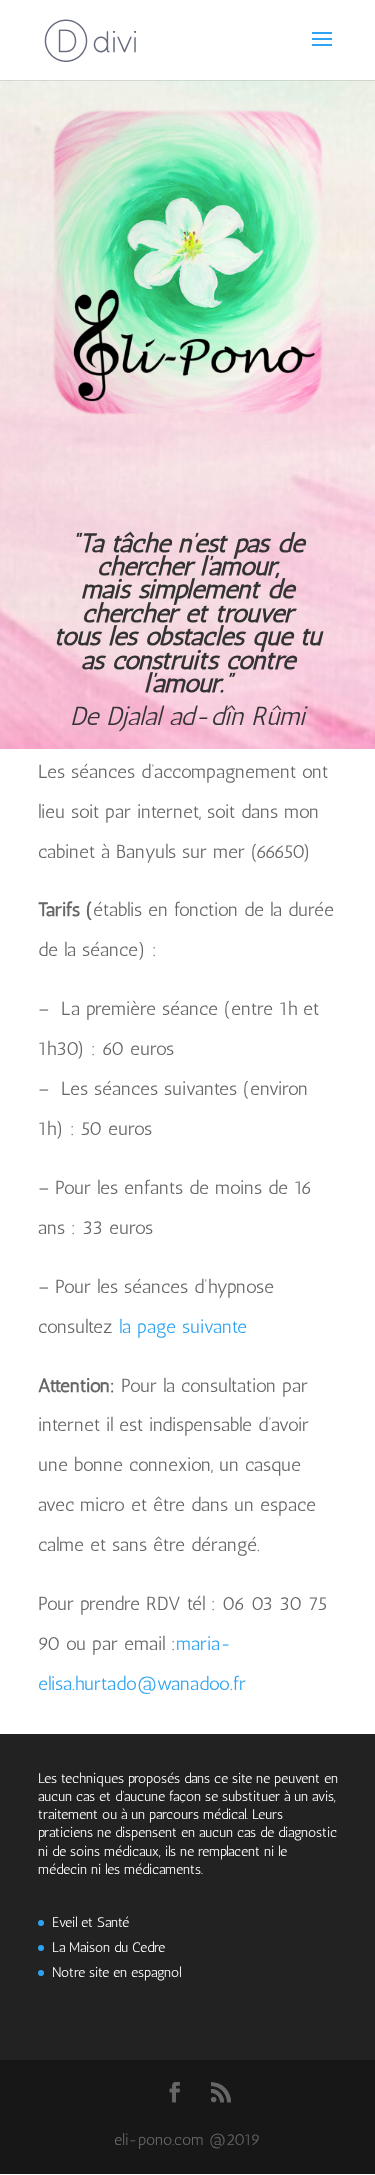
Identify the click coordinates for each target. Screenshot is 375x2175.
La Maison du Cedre (108, 1947)
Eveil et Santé (90, 1922)
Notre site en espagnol (116, 1972)
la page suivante (183, 1326)
